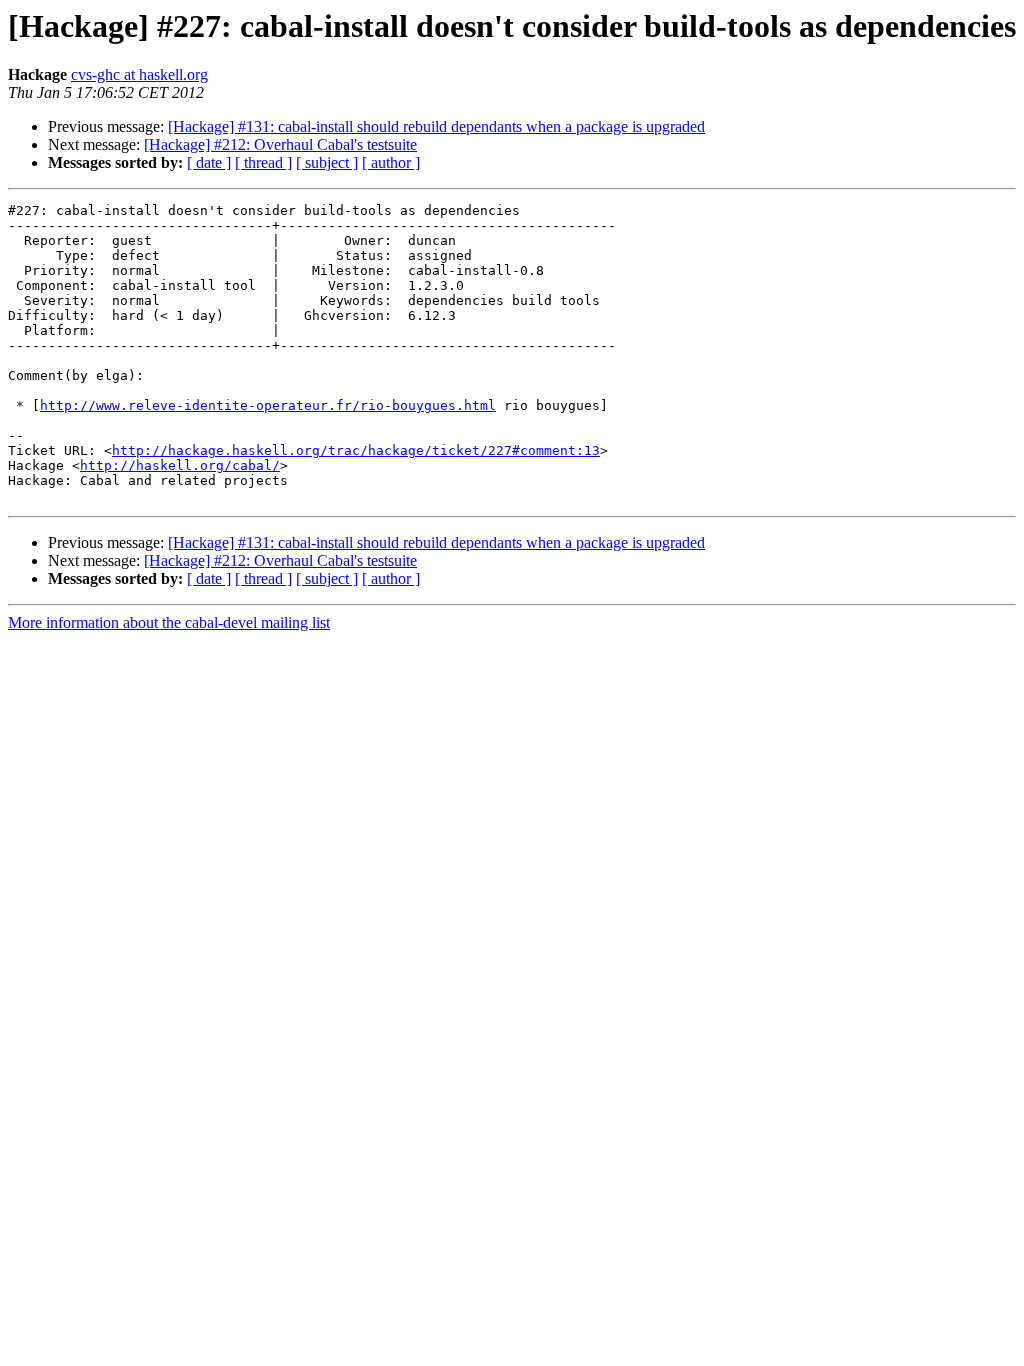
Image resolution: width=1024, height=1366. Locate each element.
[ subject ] (327, 162)
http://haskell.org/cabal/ (180, 465)
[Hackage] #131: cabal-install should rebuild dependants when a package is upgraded (436, 126)
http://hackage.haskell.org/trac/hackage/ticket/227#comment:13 (356, 450)
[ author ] (391, 162)
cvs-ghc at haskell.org (139, 74)
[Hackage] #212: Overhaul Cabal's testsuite (280, 144)
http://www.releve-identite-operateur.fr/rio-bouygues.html (268, 405)
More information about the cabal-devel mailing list (169, 622)
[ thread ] (263, 162)
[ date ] (209, 162)
